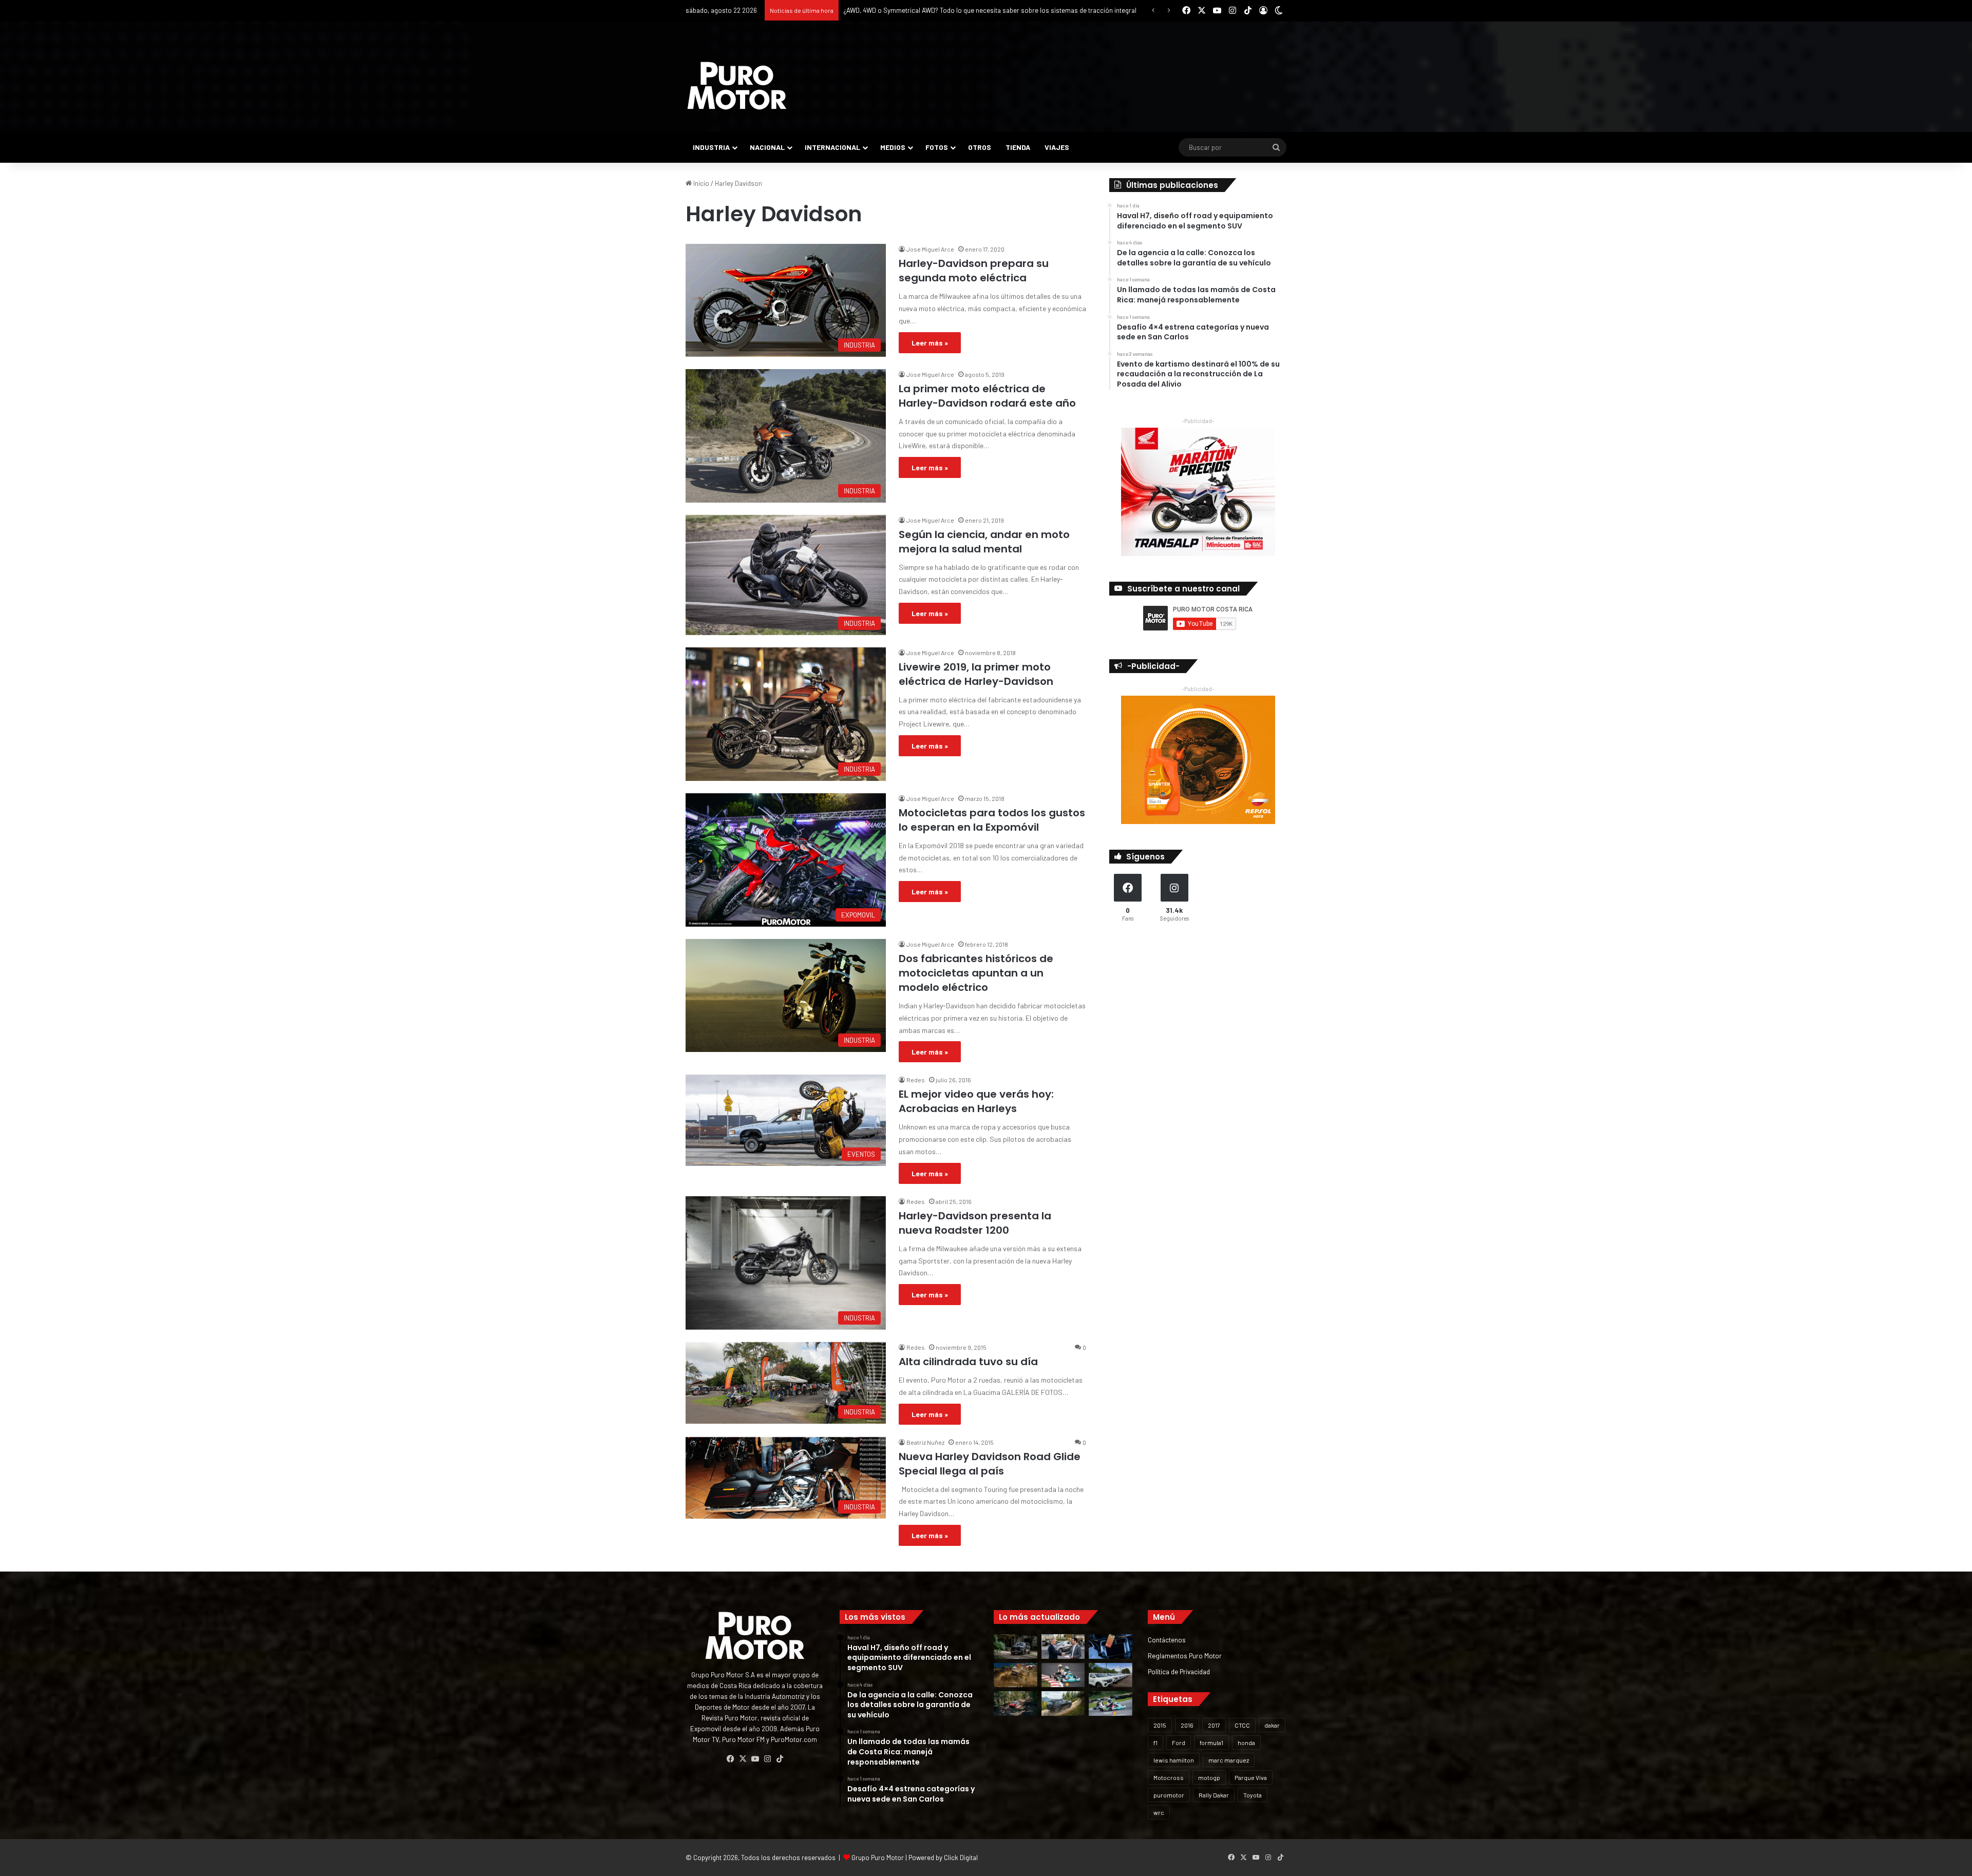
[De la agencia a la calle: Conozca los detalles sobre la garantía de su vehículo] (1063, 1647)
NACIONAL (767, 147)
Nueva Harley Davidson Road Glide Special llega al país (990, 1464)
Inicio (700, 183)
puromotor (1169, 1795)
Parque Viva (1251, 1777)
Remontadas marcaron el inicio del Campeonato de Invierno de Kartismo (951, 10)
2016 (1187, 1725)
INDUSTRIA (711, 147)
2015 (1160, 1725)
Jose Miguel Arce (930, 249)
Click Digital (961, 1858)
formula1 (1211, 1743)
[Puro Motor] (737, 86)
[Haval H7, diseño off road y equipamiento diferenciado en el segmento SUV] (1016, 1647)
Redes (916, 1080)
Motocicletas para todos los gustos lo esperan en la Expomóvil (992, 820)
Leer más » (930, 343)
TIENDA (1018, 147)
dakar (1272, 1725)
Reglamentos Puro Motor (1185, 1655)
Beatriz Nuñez (925, 1442)
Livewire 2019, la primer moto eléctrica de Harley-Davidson (976, 674)
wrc (1159, 1812)
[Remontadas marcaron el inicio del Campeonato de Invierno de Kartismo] (1111, 1703)
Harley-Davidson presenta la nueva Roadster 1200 (975, 1223)
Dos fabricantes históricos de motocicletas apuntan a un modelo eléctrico (976, 973)
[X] (743, 1759)
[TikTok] (780, 1759)
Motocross (1169, 1777)
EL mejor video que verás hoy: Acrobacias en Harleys (976, 1101)
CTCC (1242, 1725)
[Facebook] (730, 1759)
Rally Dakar (1214, 1795)
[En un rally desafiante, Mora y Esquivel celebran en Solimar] (1016, 1703)
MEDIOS (893, 147)
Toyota (1253, 1795)
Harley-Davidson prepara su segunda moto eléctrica (974, 271)
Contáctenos (1167, 1640)
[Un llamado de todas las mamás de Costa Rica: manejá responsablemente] (1111, 1647)
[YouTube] (755, 1759)
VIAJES (1057, 147)
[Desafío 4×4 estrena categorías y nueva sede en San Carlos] (1016, 1675)
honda (1246, 1743)
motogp (1209, 1777)
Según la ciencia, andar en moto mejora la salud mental (984, 542)
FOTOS (937, 147)
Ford (1179, 1743)
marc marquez (1229, 1760)
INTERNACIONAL (832, 147)
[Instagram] (767, 1759)
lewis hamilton (1174, 1760)
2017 (1214, 1725)
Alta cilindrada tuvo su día (968, 1362)
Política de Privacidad (1179, 1671)
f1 (1155, 1743)
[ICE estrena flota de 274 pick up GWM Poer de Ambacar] (1111, 1675)
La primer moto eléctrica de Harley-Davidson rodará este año (987, 396)
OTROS (980, 147)
